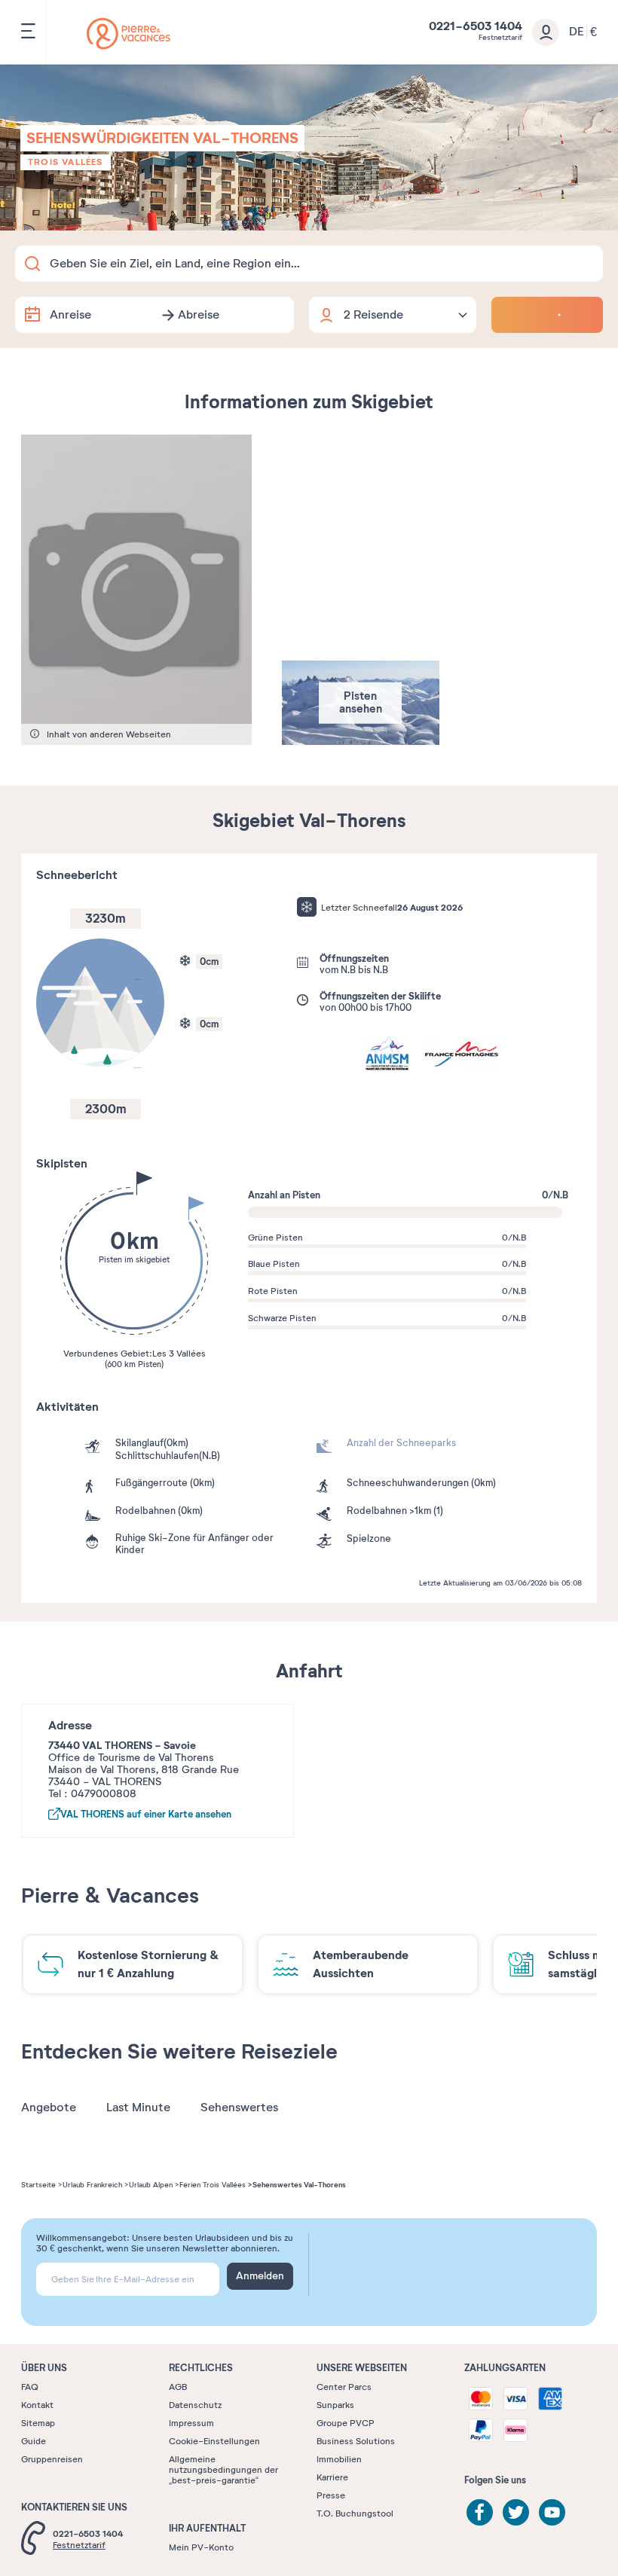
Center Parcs (344, 2387)
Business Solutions (356, 2441)
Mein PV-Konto (201, 2547)
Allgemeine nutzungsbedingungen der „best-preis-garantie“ (223, 2470)
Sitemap (38, 2423)
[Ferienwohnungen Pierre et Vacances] (128, 34)
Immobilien (339, 2459)
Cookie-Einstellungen (214, 2441)
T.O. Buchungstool (355, 2513)
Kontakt (37, 2405)
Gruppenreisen (52, 2459)
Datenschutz (195, 2405)
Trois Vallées (66, 162)
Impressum (191, 2423)
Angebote (49, 2107)
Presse (331, 2495)
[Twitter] (516, 2512)
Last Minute (138, 2107)
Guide (34, 2441)
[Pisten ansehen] (361, 741)
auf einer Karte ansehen (146, 1814)
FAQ (30, 2387)
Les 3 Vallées (179, 1354)
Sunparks (335, 2405)
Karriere (332, 2477)
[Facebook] (480, 2512)
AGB (178, 2387)
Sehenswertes (239, 2107)
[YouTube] (552, 2512)
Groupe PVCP (346, 2423)
